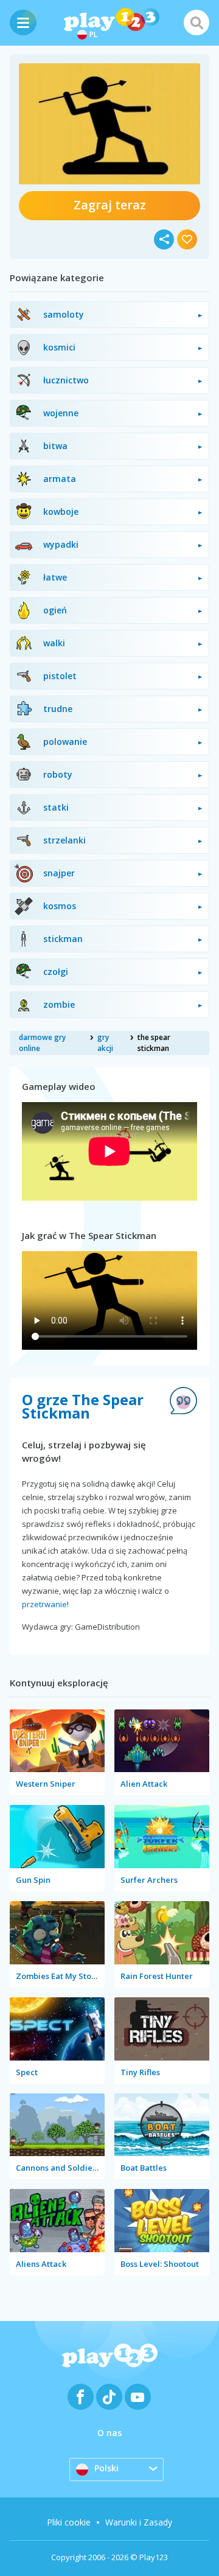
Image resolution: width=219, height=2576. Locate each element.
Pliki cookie (69, 2522)
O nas (109, 2433)
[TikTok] (109, 2397)
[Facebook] (81, 2397)
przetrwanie (44, 1604)
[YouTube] (138, 2397)
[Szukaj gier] (196, 23)
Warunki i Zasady (139, 2522)
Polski (106, 2468)
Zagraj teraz (110, 205)
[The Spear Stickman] (109, 124)
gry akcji (105, 1043)
